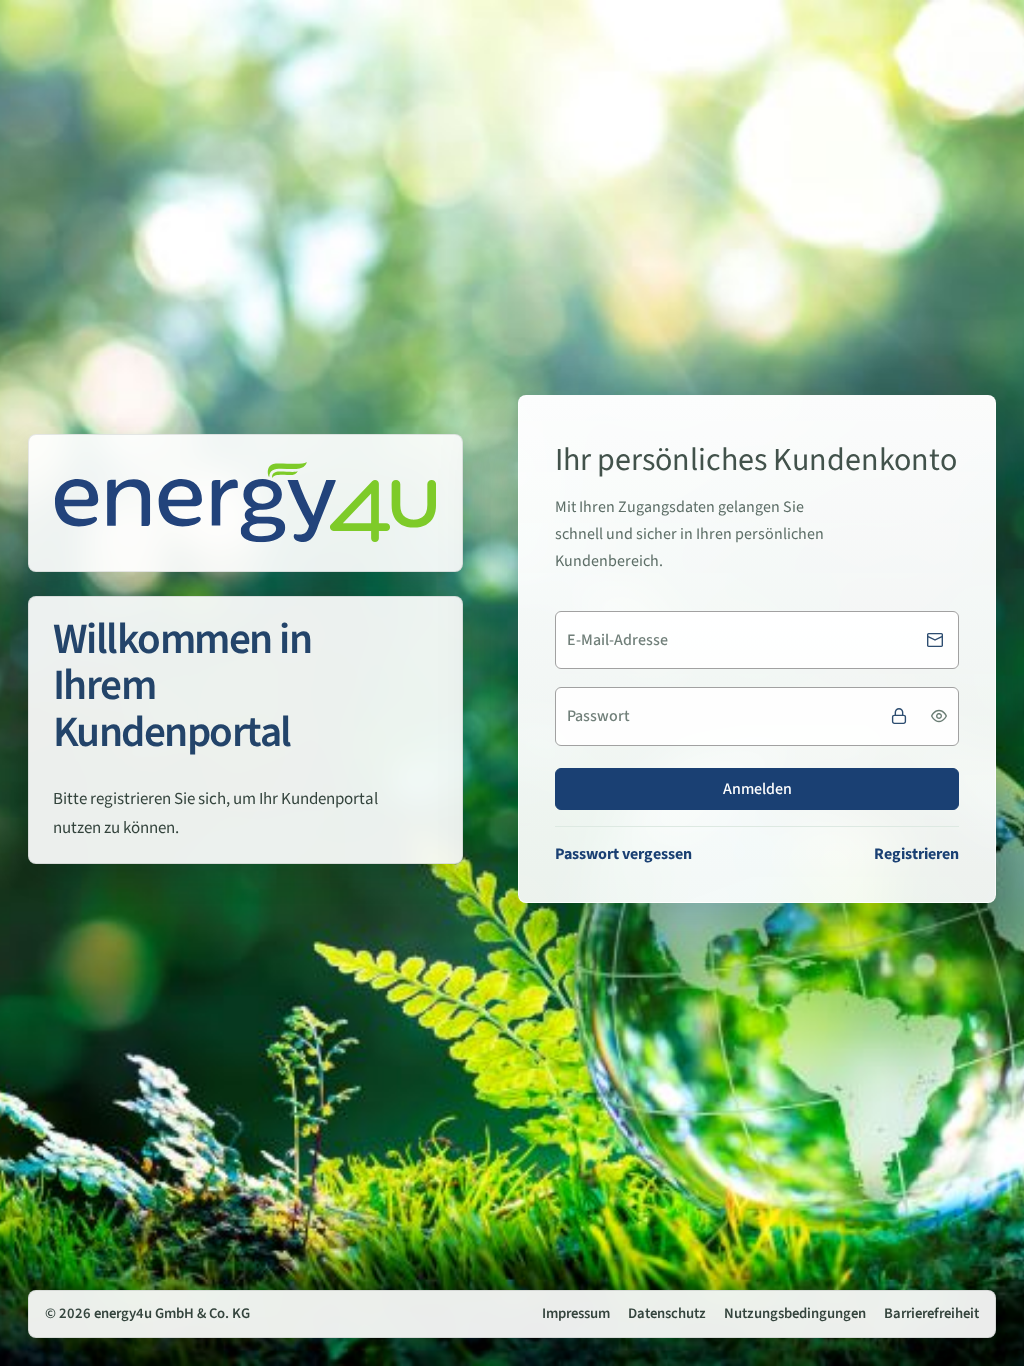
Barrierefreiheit (931, 1313)
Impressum (576, 1313)
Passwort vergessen (623, 854)
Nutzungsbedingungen (795, 1313)
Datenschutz (667, 1313)
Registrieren (916, 854)
